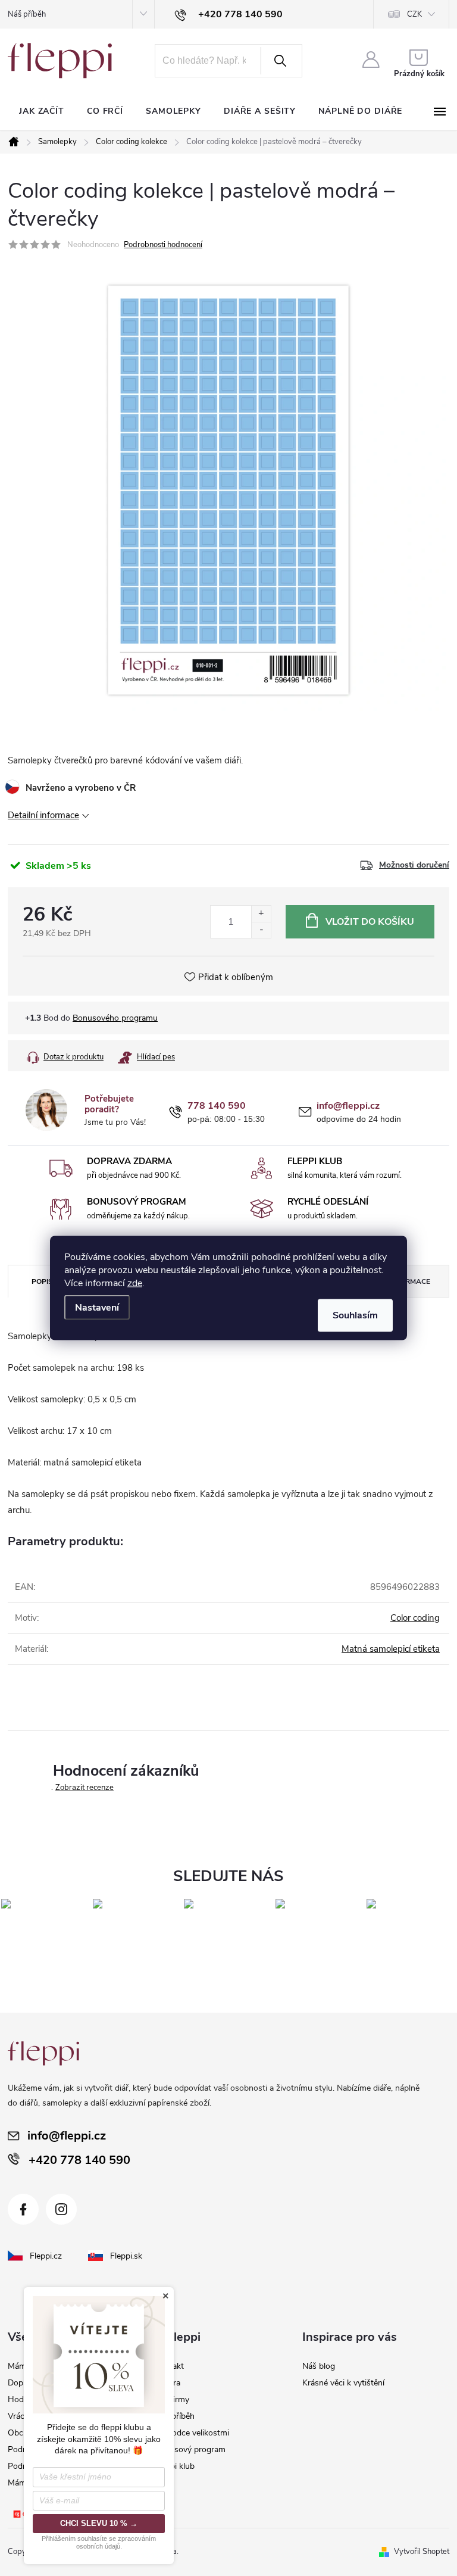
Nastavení (97, 1308)
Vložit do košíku (370, 922)
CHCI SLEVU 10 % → (99, 2523)
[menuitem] (42, 111)
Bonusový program (190, 2449)
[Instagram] (61, 2209)
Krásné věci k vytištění (343, 2383)
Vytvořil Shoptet (422, 2552)
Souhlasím (355, 1315)
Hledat (280, 61)
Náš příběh (27, 14)
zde (135, 1283)
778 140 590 (217, 1106)
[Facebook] (23, 2209)
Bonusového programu (115, 1018)
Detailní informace (43, 815)
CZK (414, 14)
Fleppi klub (175, 2466)
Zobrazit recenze (84, 1788)
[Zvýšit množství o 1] (261, 914)
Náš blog (319, 2366)
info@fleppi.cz (348, 1106)
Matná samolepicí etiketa (391, 1649)
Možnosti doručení (414, 865)
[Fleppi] (43, 2053)
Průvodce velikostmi (192, 2433)
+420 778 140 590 (79, 2160)
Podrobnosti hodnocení (163, 245)
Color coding (415, 1618)
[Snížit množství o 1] (261, 930)
